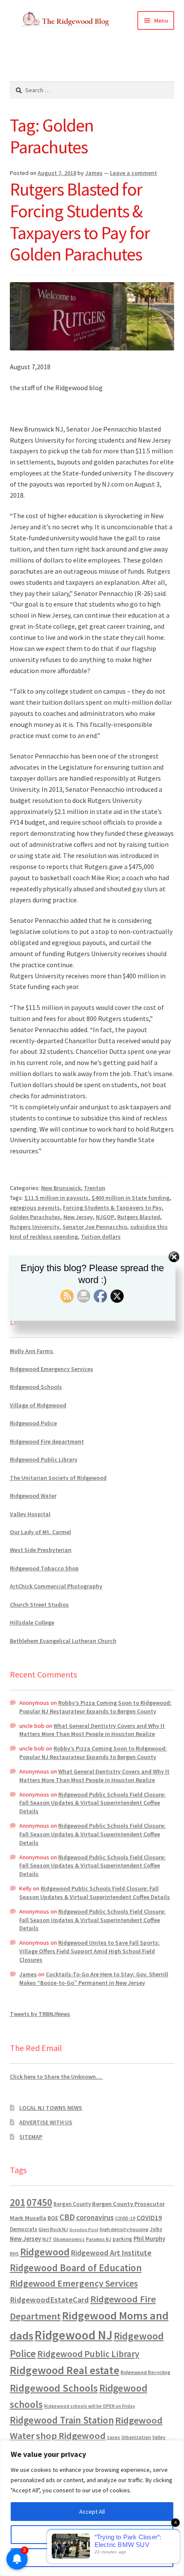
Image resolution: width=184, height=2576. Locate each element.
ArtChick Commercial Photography (56, 1586)
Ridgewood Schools (36, 1387)
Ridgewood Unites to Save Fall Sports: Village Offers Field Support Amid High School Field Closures (89, 1951)
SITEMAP (31, 2137)
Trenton (95, 1188)
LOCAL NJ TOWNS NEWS (51, 2108)
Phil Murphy (149, 2239)
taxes (114, 2437)
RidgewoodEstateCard (49, 2300)
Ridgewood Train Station (62, 2420)
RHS (14, 2254)
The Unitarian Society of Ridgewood (58, 1478)
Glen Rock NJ (53, 2229)
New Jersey (78, 1217)
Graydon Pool (84, 2230)
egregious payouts (35, 1208)
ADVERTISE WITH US (46, 2122)
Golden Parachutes (35, 1217)
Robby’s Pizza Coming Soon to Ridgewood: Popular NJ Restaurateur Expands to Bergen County (95, 1707)
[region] (92, 2508)
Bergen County (72, 2204)
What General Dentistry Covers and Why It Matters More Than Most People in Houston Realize (92, 1730)
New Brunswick (61, 1188)
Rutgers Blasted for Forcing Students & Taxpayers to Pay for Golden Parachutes (80, 222)
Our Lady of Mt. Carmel (40, 1532)
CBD (67, 2217)
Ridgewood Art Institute (111, 2253)
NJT (47, 2239)
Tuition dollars (101, 1237)
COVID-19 (125, 2218)
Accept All (92, 2512)
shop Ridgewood (71, 2436)
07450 (39, 2202)
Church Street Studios (39, 1605)
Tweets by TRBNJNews (40, 2014)
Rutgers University (35, 1227)
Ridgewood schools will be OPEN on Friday (89, 2406)
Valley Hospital (30, 1514)
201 (18, 2202)
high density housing (124, 2229)
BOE (53, 2218)
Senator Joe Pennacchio (95, 1227)
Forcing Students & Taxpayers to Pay (112, 1208)
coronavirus (95, 2217)
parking (122, 2239)
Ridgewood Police (33, 1423)
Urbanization (136, 2437)
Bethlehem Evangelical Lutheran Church (63, 1641)
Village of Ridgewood (38, 1405)
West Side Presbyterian (41, 1550)
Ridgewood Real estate (65, 2370)
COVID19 (149, 2217)
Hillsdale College (32, 1622)
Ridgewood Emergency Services (52, 1369)
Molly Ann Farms (32, 1351)
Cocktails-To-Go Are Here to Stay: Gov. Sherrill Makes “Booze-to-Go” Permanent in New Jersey (94, 1978)
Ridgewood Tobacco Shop (44, 1568)
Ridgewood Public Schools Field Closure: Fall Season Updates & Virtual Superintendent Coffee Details (92, 1803)
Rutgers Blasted (139, 1217)
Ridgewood (45, 2252)
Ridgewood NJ (74, 2335)
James (94, 173)
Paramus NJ (99, 2239)
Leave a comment (134, 173)
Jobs (156, 2229)
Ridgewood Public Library (44, 1459)
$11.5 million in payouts (56, 1198)
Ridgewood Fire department (47, 1441)
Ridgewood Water (33, 1496)
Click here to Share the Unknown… (56, 2077)
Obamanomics (69, 2239)
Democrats (24, 2229)
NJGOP (105, 1217)
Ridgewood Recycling (145, 2372)
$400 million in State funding (131, 1198)
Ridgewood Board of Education (76, 2268)
